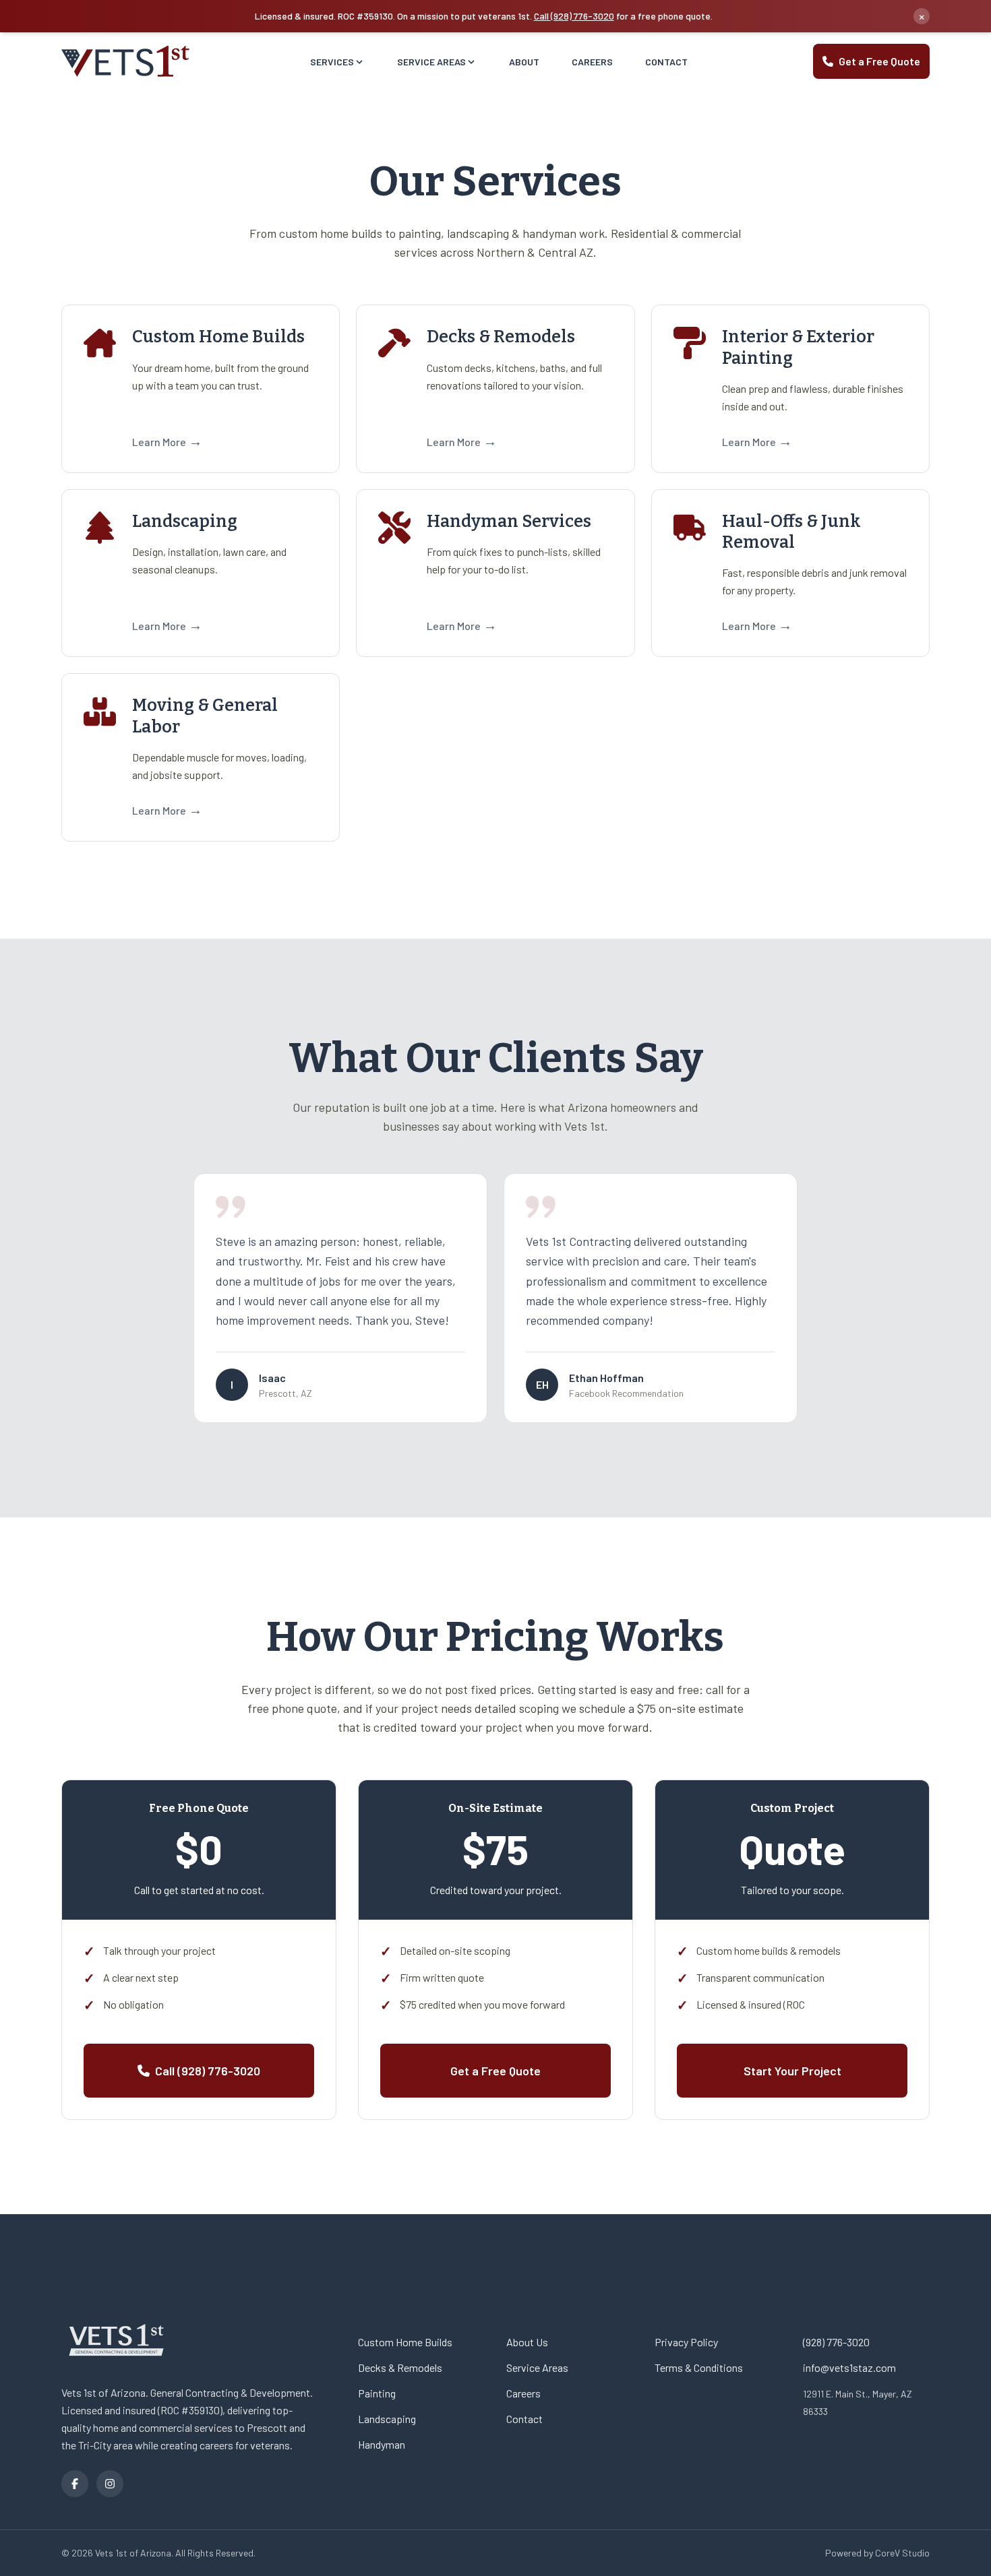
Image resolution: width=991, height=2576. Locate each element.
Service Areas (431, 62)
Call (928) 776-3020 (574, 16)
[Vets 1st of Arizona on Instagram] (110, 2484)
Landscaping (387, 2419)
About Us (527, 2342)
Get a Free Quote (879, 61)
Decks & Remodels (400, 2367)
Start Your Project (792, 2071)
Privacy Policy (686, 2342)
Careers (592, 62)
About (524, 62)
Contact (666, 62)
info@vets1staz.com (849, 2367)
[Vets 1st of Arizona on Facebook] (75, 2484)
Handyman (382, 2444)
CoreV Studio (902, 2553)
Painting (377, 2393)
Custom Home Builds (405, 2342)
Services (332, 62)
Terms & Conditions (699, 2367)
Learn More (167, 441)
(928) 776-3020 (836, 2342)
